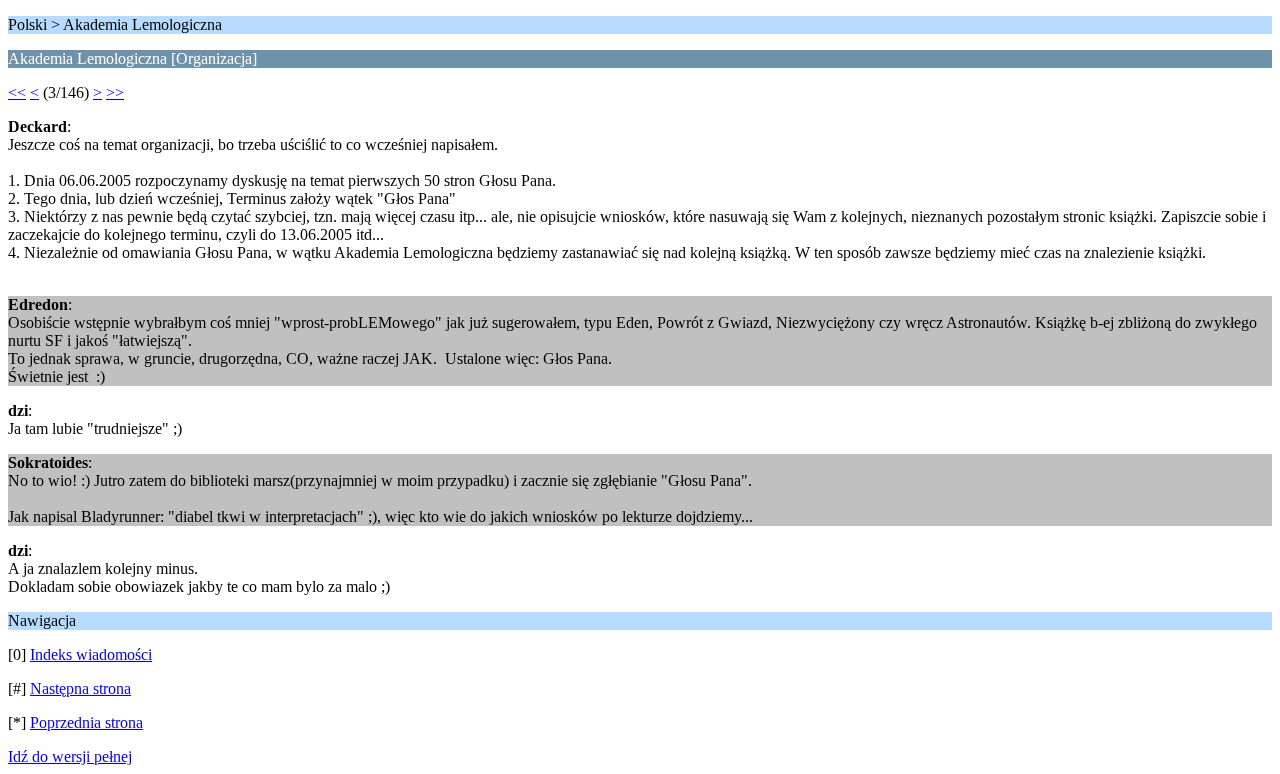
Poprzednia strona (86, 722)
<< (17, 92)
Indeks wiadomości (91, 654)
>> (115, 92)
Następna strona (80, 688)
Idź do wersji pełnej (70, 756)
